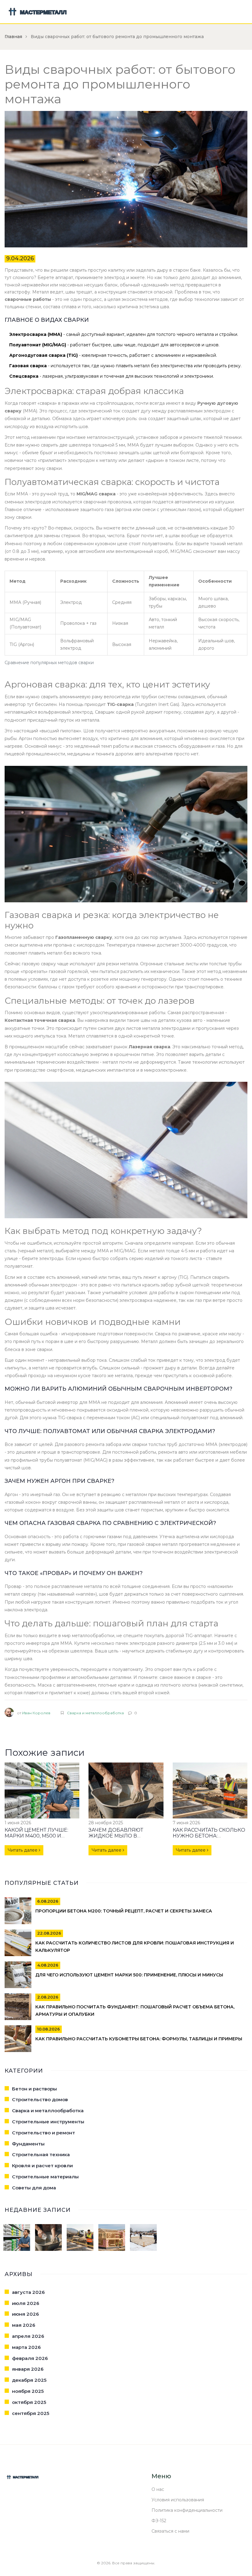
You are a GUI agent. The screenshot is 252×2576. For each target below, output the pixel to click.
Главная (13, 37)
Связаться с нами (170, 2531)
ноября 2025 (28, 2391)
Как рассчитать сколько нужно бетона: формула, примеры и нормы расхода (209, 1839)
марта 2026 (26, 2347)
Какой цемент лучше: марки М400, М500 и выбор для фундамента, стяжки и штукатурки (41, 1839)
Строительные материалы (45, 2177)
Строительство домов (40, 2099)
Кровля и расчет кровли (42, 2166)
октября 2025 (29, 2402)
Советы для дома (34, 2188)
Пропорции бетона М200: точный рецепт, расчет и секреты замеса (124, 1911)
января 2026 (28, 2369)
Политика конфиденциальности (187, 2510)
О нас (158, 2489)
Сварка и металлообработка (95, 1713)
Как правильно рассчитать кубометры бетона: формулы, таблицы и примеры (139, 2039)
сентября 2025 (31, 2413)
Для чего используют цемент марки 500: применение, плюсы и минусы (129, 1975)
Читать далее (23, 1850)
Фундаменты (28, 2144)
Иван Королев (36, 1713)
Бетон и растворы (34, 2089)
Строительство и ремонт (43, 2133)
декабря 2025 (29, 2380)
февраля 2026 (30, 2358)
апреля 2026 (28, 2336)
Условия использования (178, 2500)
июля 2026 (26, 2303)
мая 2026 (24, 2325)
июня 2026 (26, 2314)
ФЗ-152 (159, 2521)
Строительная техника (41, 2155)
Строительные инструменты (48, 2122)
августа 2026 (28, 2292)
